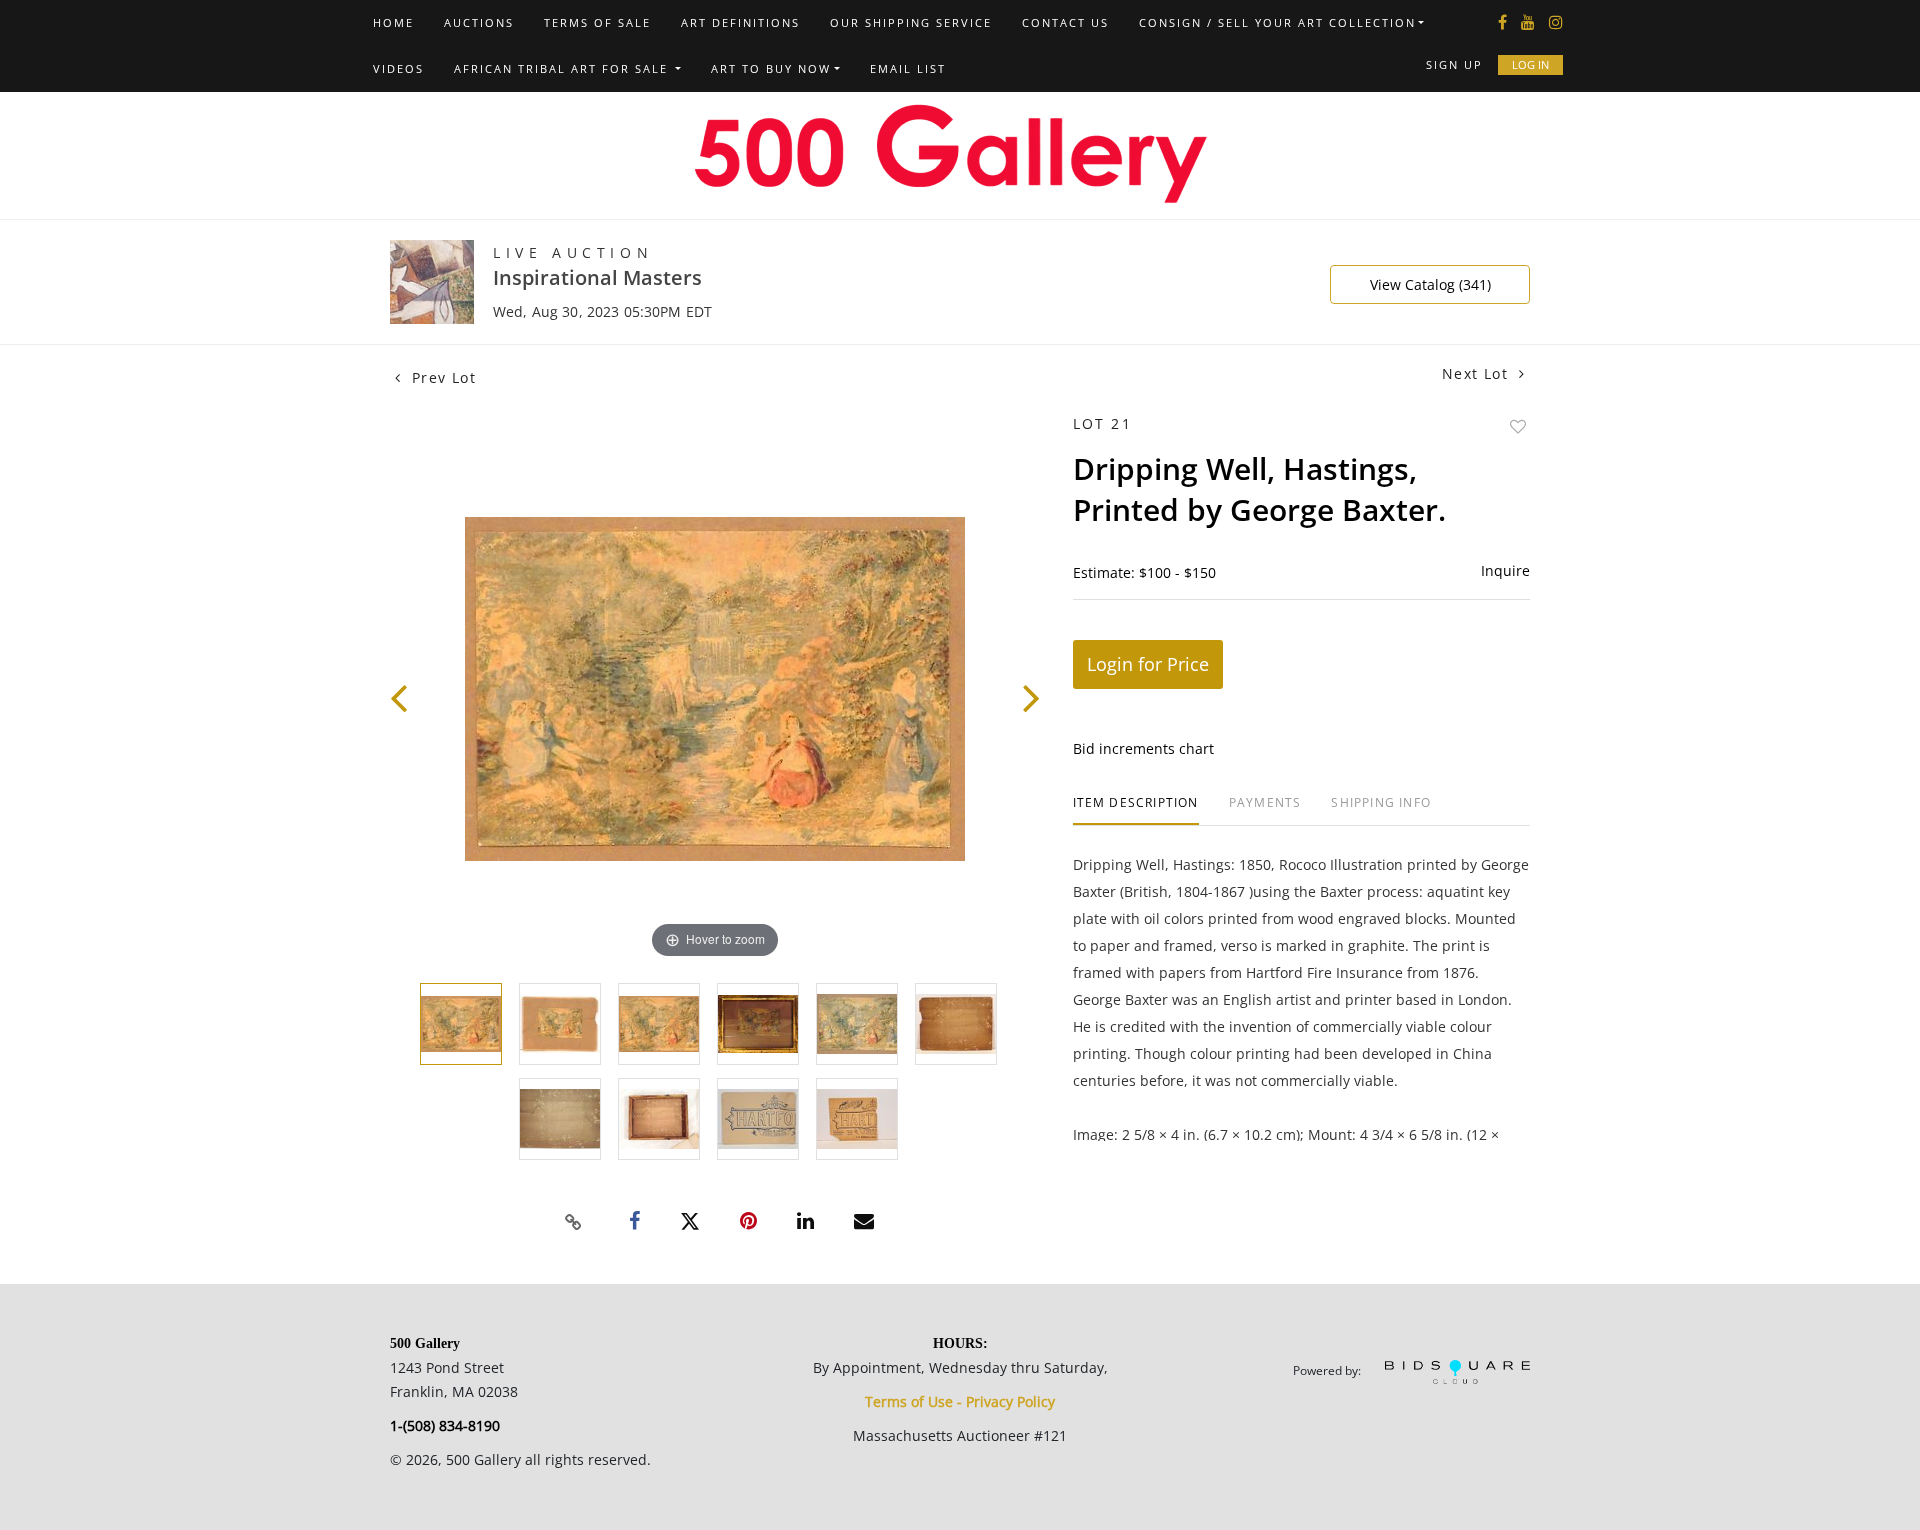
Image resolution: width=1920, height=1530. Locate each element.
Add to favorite (1518, 426)
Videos (398, 68)
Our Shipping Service (911, 22)
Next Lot (1478, 373)
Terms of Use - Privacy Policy (960, 1401)
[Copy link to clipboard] (574, 1222)
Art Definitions (740, 22)
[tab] (1136, 810)
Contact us (1065, 22)
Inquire (1505, 570)
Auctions (479, 22)
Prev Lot (441, 377)
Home (393, 22)
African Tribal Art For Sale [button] (563, 68)
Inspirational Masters (597, 277)
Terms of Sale (597, 22)
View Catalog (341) (1430, 284)
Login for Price (1148, 664)
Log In (1530, 64)
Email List (908, 68)
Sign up (1454, 64)
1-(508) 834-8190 (445, 1425)
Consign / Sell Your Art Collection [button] (1277, 22)
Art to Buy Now (771, 68)
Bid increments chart (1143, 748)
